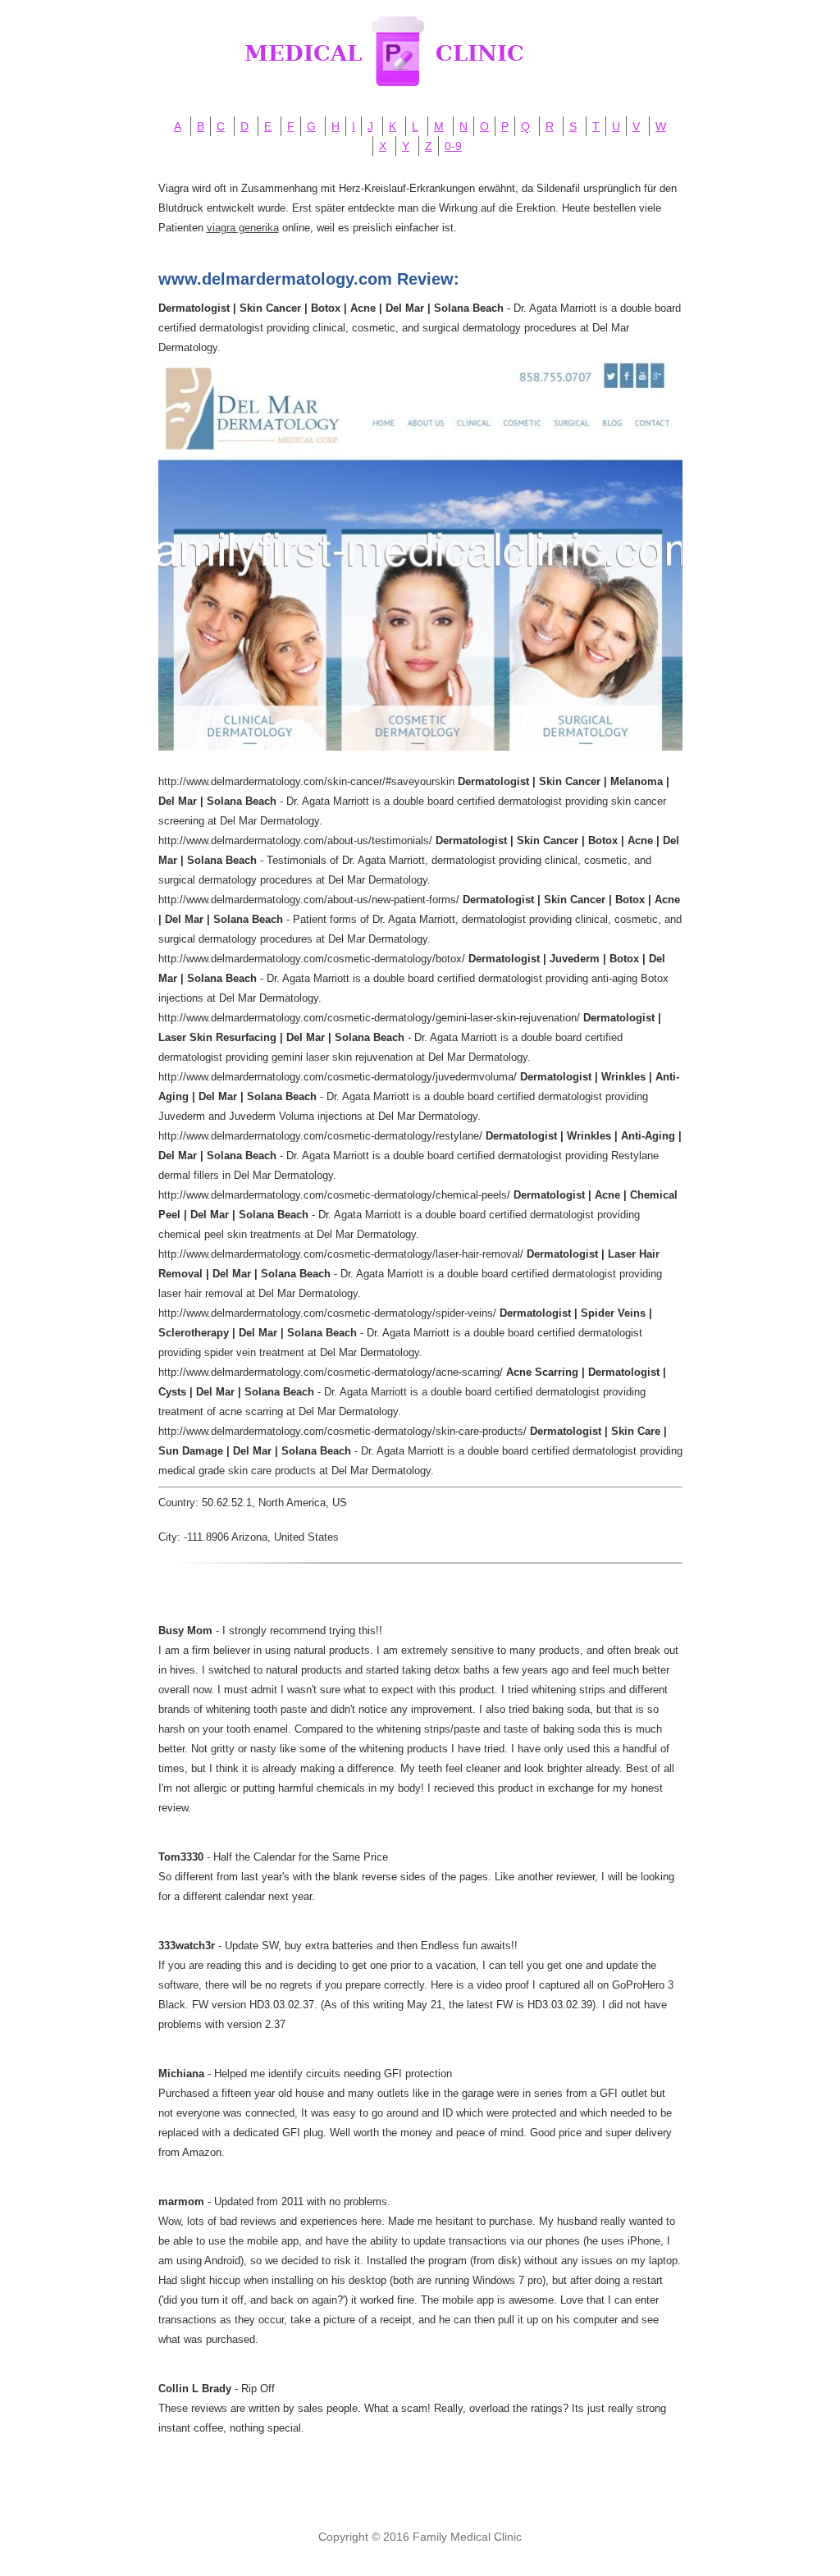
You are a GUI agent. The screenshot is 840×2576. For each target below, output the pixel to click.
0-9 (453, 146)
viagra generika (243, 228)
